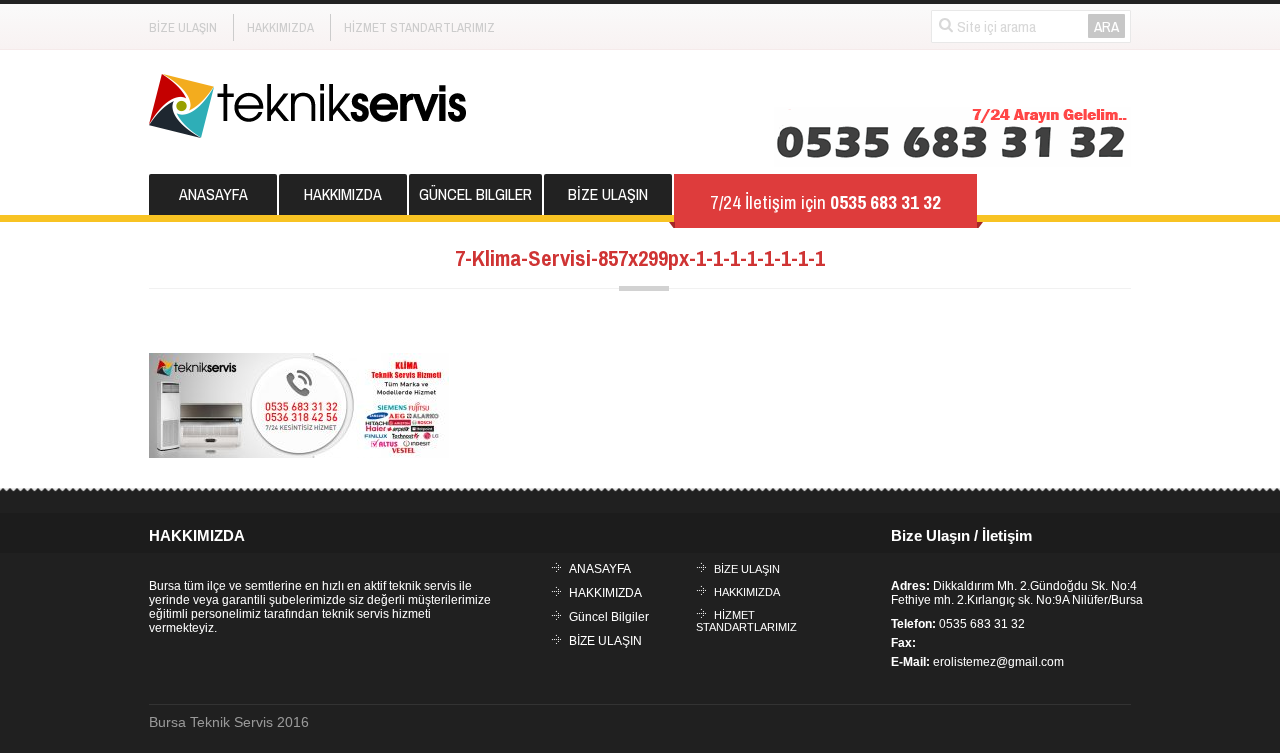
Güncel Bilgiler (475, 194)
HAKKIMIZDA (280, 27)
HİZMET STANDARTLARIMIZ (419, 27)
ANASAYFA (213, 194)
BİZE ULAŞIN (183, 27)
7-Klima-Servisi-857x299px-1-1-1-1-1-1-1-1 (640, 258)
